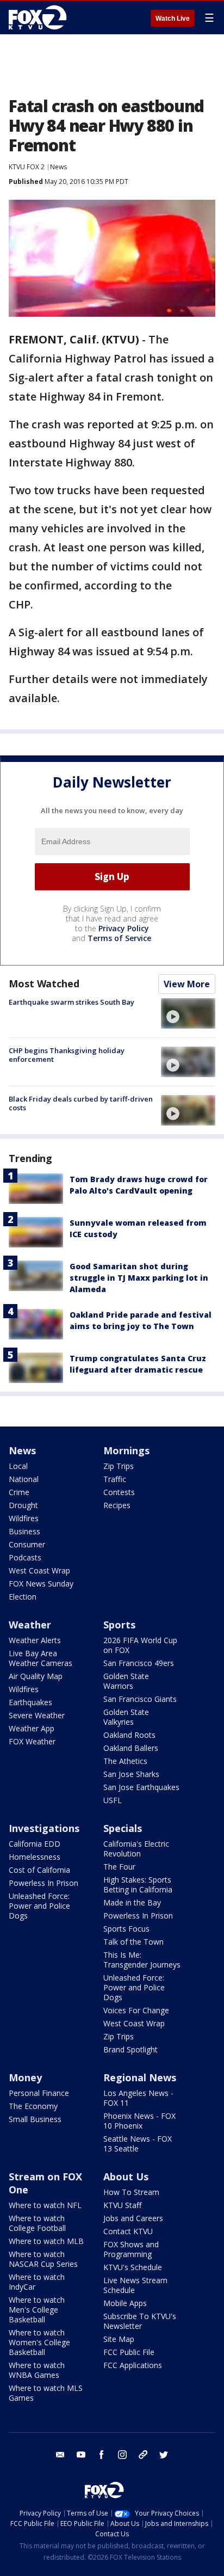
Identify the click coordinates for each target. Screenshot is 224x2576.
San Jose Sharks (131, 1774)
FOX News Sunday (41, 1584)
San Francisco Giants (140, 1699)
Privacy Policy (124, 928)
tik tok (143, 2455)
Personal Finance (39, 2093)
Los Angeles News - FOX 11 (138, 2098)
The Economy (33, 2106)
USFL (113, 1800)
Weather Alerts (35, 1640)
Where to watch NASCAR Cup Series (43, 2259)
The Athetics (125, 1761)
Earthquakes (30, 1702)
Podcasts (25, 1557)
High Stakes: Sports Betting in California (138, 1885)
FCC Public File (129, 2352)
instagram (122, 2455)
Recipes (117, 1505)
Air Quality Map (36, 1676)
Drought (23, 1505)
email (60, 2455)
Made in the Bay (132, 1902)
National (24, 1479)
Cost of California (39, 1870)
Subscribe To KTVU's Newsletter (140, 2321)
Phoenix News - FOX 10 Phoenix (139, 2121)
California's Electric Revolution (136, 1849)
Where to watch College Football (37, 2223)
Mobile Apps (125, 2303)
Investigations (44, 1828)
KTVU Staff (122, 2205)
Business (24, 1531)
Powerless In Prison (43, 1883)
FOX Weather (32, 1741)
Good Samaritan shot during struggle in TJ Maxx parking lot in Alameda (139, 1278)
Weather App (32, 1728)
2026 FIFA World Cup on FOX (140, 1645)
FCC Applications (133, 2365)
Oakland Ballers (131, 1748)
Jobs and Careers (133, 2218)
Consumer (27, 1544)
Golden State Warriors (126, 1681)
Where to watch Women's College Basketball (39, 2342)
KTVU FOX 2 (27, 167)
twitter (164, 2455)
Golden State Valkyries (126, 1717)
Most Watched (44, 983)
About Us (126, 2177)
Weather (30, 1625)
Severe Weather (37, 1715)
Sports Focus (126, 1929)
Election (23, 1597)
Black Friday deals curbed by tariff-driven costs (81, 1103)
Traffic (115, 1479)
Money (25, 2077)
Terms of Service (119, 938)
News (58, 167)
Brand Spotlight (130, 2049)
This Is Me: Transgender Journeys (142, 1960)
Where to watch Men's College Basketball (37, 2310)
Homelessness (35, 1857)
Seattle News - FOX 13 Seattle (138, 2144)
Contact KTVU (128, 2231)
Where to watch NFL (45, 2205)
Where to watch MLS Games (46, 2393)
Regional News (140, 2077)
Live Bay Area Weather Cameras (41, 1658)
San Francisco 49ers (139, 1663)
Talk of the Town (133, 1942)
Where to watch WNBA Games (37, 2370)
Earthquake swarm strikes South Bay (71, 1002)
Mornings (126, 1450)
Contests (119, 1492)
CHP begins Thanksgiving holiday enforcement (67, 1055)
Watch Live (173, 19)
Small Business (35, 2119)
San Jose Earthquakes (141, 1787)
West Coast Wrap (39, 1570)
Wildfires (24, 1518)
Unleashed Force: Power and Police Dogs (39, 1906)
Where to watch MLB (46, 2241)
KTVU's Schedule (133, 2267)
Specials (123, 1828)
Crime (19, 1492)
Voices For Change (136, 2010)
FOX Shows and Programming (131, 2249)
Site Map (119, 2339)
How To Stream (131, 2192)
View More (187, 984)
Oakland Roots (129, 1735)
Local (18, 1466)
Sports (119, 1625)
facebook (102, 2455)
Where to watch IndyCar (37, 2282)
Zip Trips (119, 1466)
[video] (188, 1013)
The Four (119, 1867)
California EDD (35, 1844)
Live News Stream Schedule (135, 2285)
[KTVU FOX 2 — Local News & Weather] (40, 17)
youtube (81, 2455)
